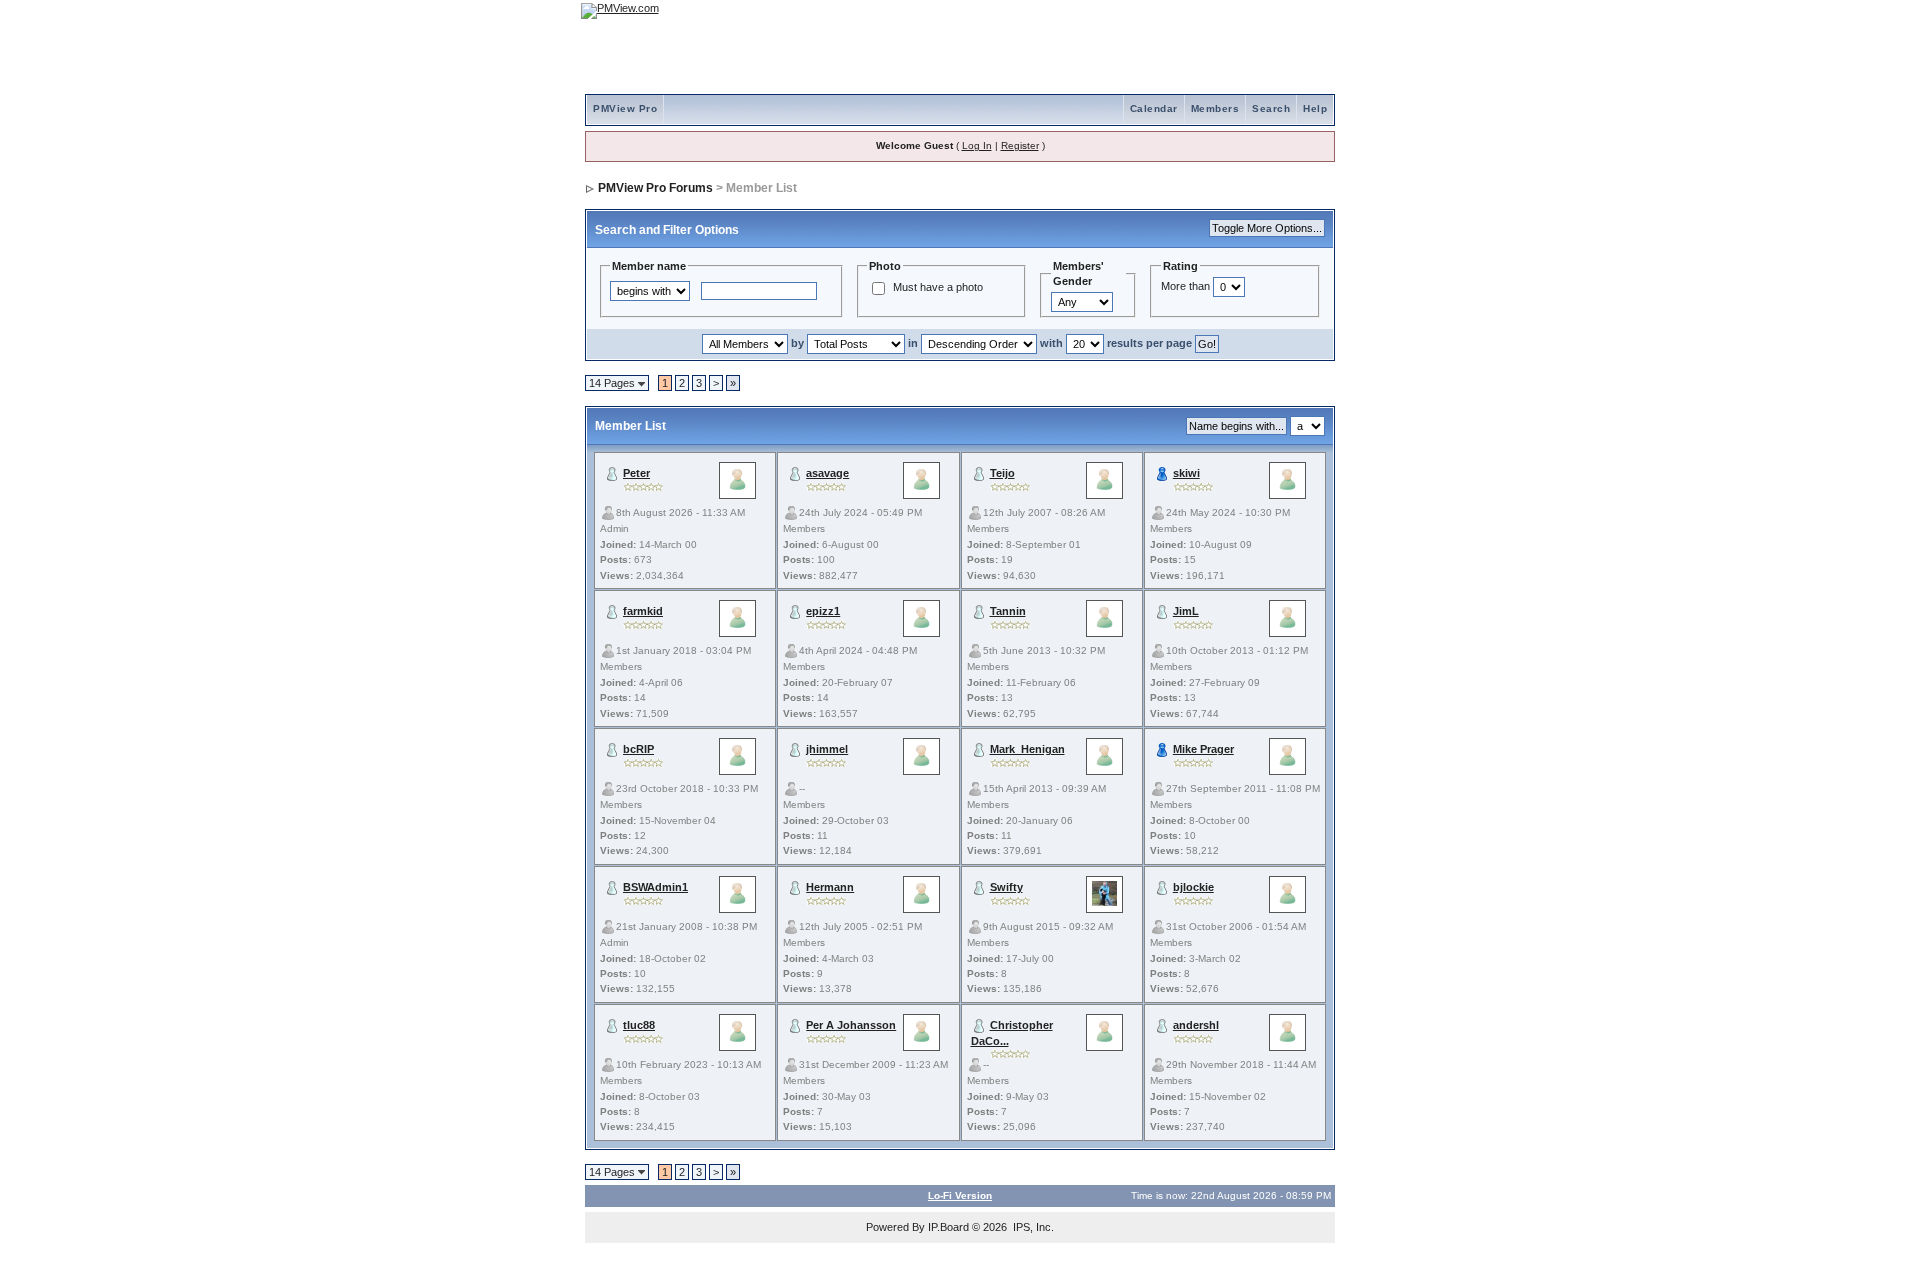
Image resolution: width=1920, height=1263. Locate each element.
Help (1315, 108)
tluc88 (639, 1025)
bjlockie (1193, 887)
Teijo (1002, 473)
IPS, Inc (1032, 1227)
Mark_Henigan (1027, 749)
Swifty (1006, 887)
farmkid (643, 611)
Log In (977, 145)
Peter (636, 473)
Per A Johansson (851, 1025)
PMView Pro (625, 108)
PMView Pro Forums (655, 188)
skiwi (1186, 473)
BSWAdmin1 (655, 887)
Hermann (830, 887)
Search (1271, 108)
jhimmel (827, 749)
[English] (1255, 10)
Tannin (1008, 611)
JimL (1186, 611)
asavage (827, 473)
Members (1215, 108)
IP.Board (948, 1227)
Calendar (1154, 108)
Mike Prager (1203, 749)
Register (1020, 145)
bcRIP (638, 749)
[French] (1310, 10)
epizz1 (823, 611)
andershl (1196, 1025)
